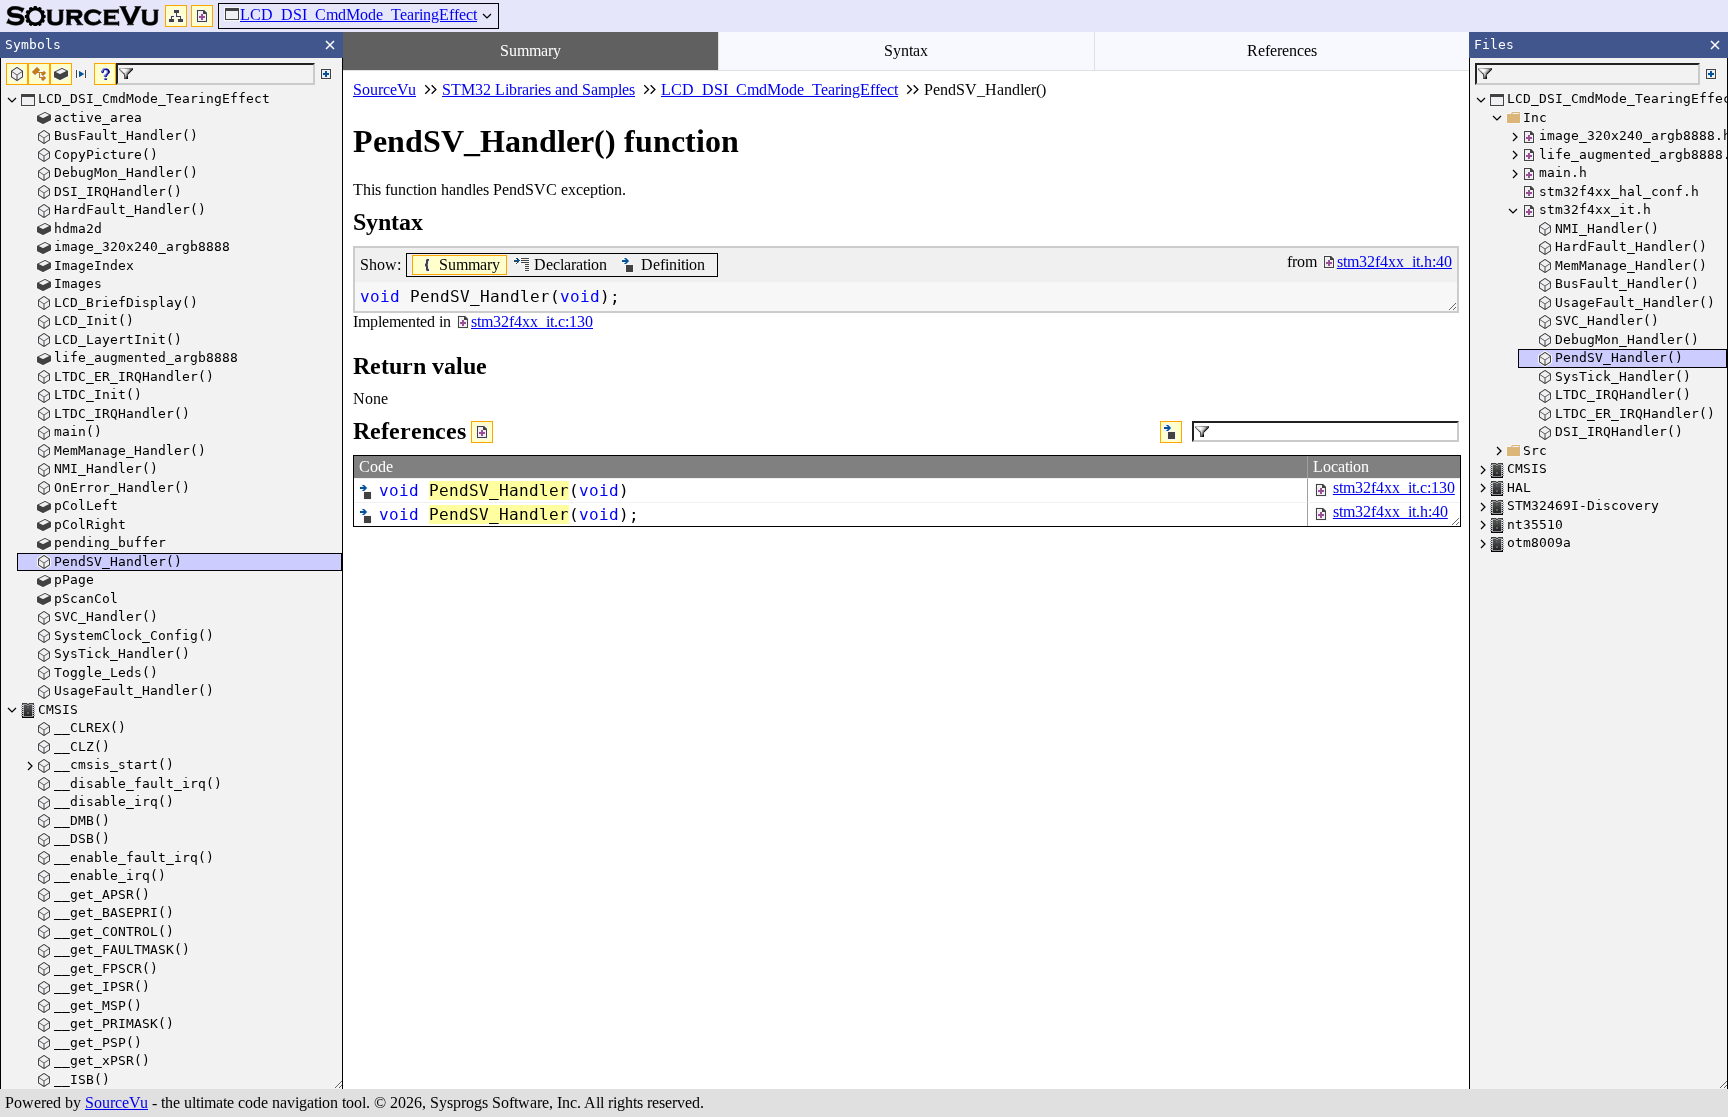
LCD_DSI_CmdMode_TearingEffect (358, 14)
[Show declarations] (1171, 432)
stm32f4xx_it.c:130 (1394, 487)
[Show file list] (202, 16)
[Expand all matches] (326, 74)
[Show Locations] (482, 432)
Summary (530, 50)
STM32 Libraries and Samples (538, 89)
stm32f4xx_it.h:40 (1390, 511)
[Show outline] (176, 16)
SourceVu (116, 1102)
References (1282, 50)
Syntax (906, 50)
